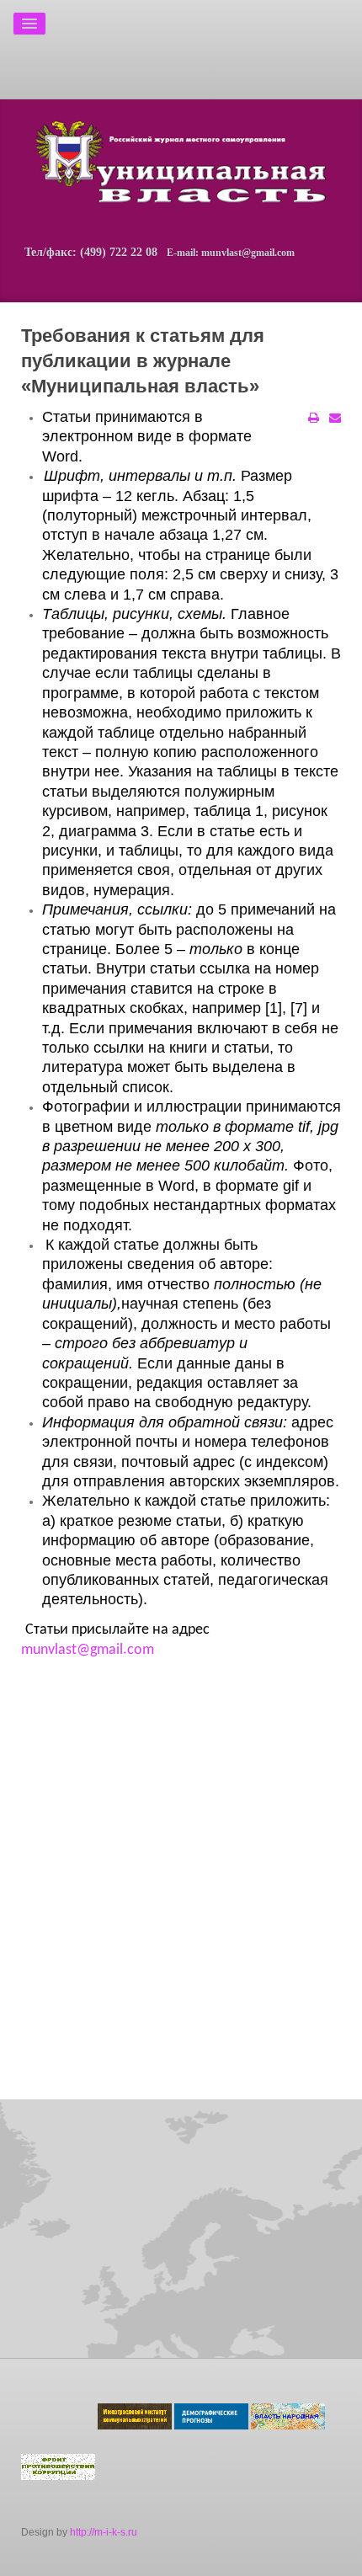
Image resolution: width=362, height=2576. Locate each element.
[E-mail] (335, 418)
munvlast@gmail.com (88, 1650)
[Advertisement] (120, 46)
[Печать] (314, 418)
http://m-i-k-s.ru (104, 2532)
